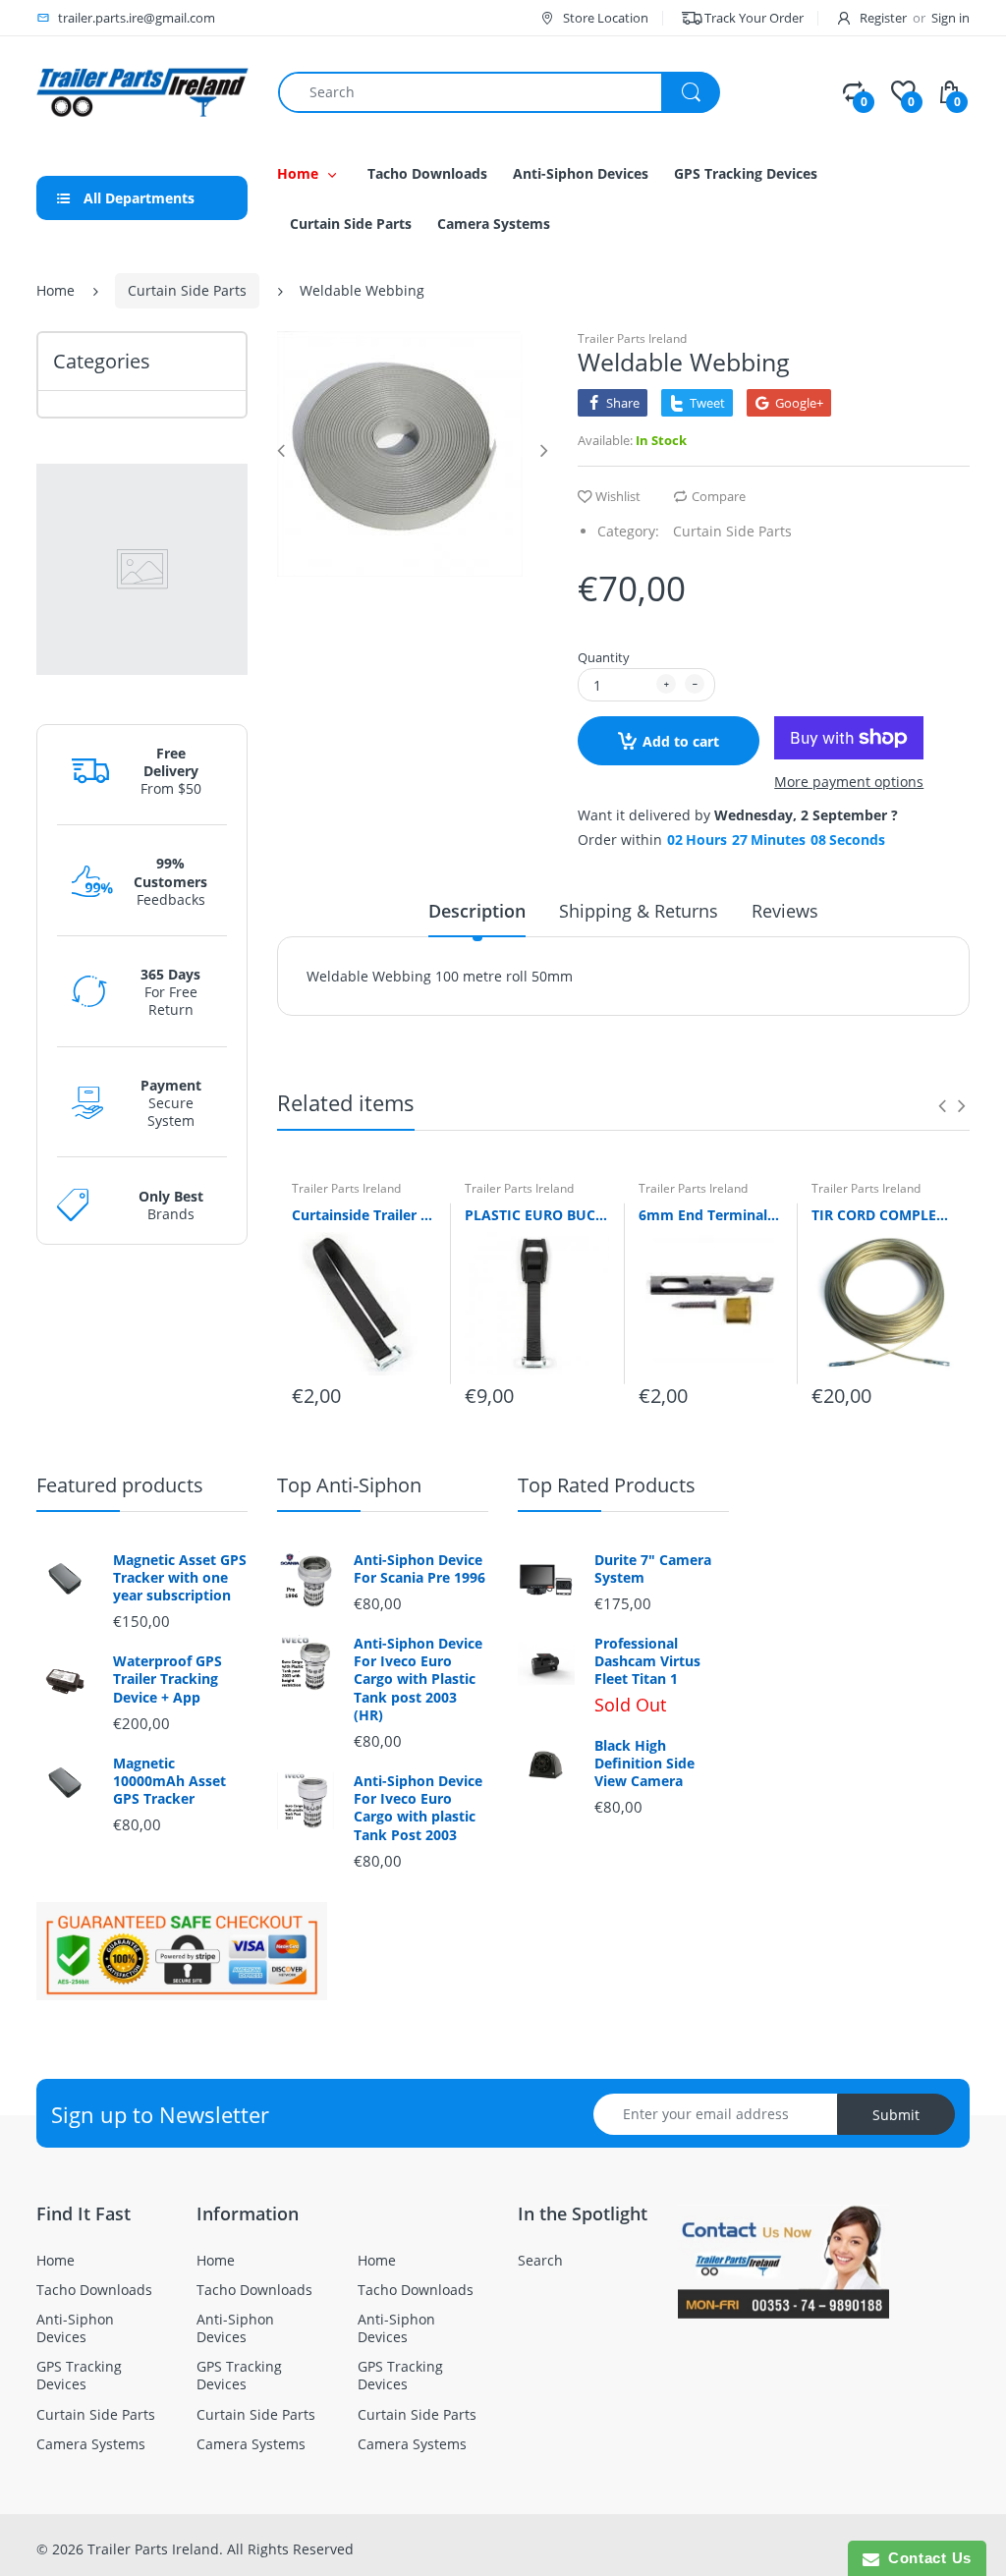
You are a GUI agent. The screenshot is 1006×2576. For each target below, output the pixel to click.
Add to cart (681, 741)
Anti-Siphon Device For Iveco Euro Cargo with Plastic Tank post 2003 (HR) (418, 1680)
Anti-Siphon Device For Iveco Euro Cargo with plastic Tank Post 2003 (418, 1808)
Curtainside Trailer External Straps (363, 1215)
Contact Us (925, 2558)
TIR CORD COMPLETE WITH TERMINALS (883, 1215)
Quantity (604, 657)
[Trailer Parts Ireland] (142, 91)
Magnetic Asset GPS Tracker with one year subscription (180, 1578)
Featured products (120, 1485)
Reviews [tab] (785, 911)
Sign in (950, 18)
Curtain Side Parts (187, 290)
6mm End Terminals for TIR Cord (710, 1215)
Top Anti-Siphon (349, 1485)
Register (883, 18)
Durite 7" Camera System (653, 1569)
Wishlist (618, 496)
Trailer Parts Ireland (632, 338)
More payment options (849, 782)
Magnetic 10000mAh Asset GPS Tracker (169, 1781)
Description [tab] (477, 911)
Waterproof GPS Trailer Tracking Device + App (168, 1679)
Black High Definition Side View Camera (644, 1764)
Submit (896, 2115)
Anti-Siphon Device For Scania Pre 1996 (419, 1569)
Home (56, 290)
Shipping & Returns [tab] (639, 911)
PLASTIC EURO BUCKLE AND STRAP (536, 1215)
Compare (719, 496)
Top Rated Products (607, 1485)
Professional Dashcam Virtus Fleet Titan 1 (647, 1661)
